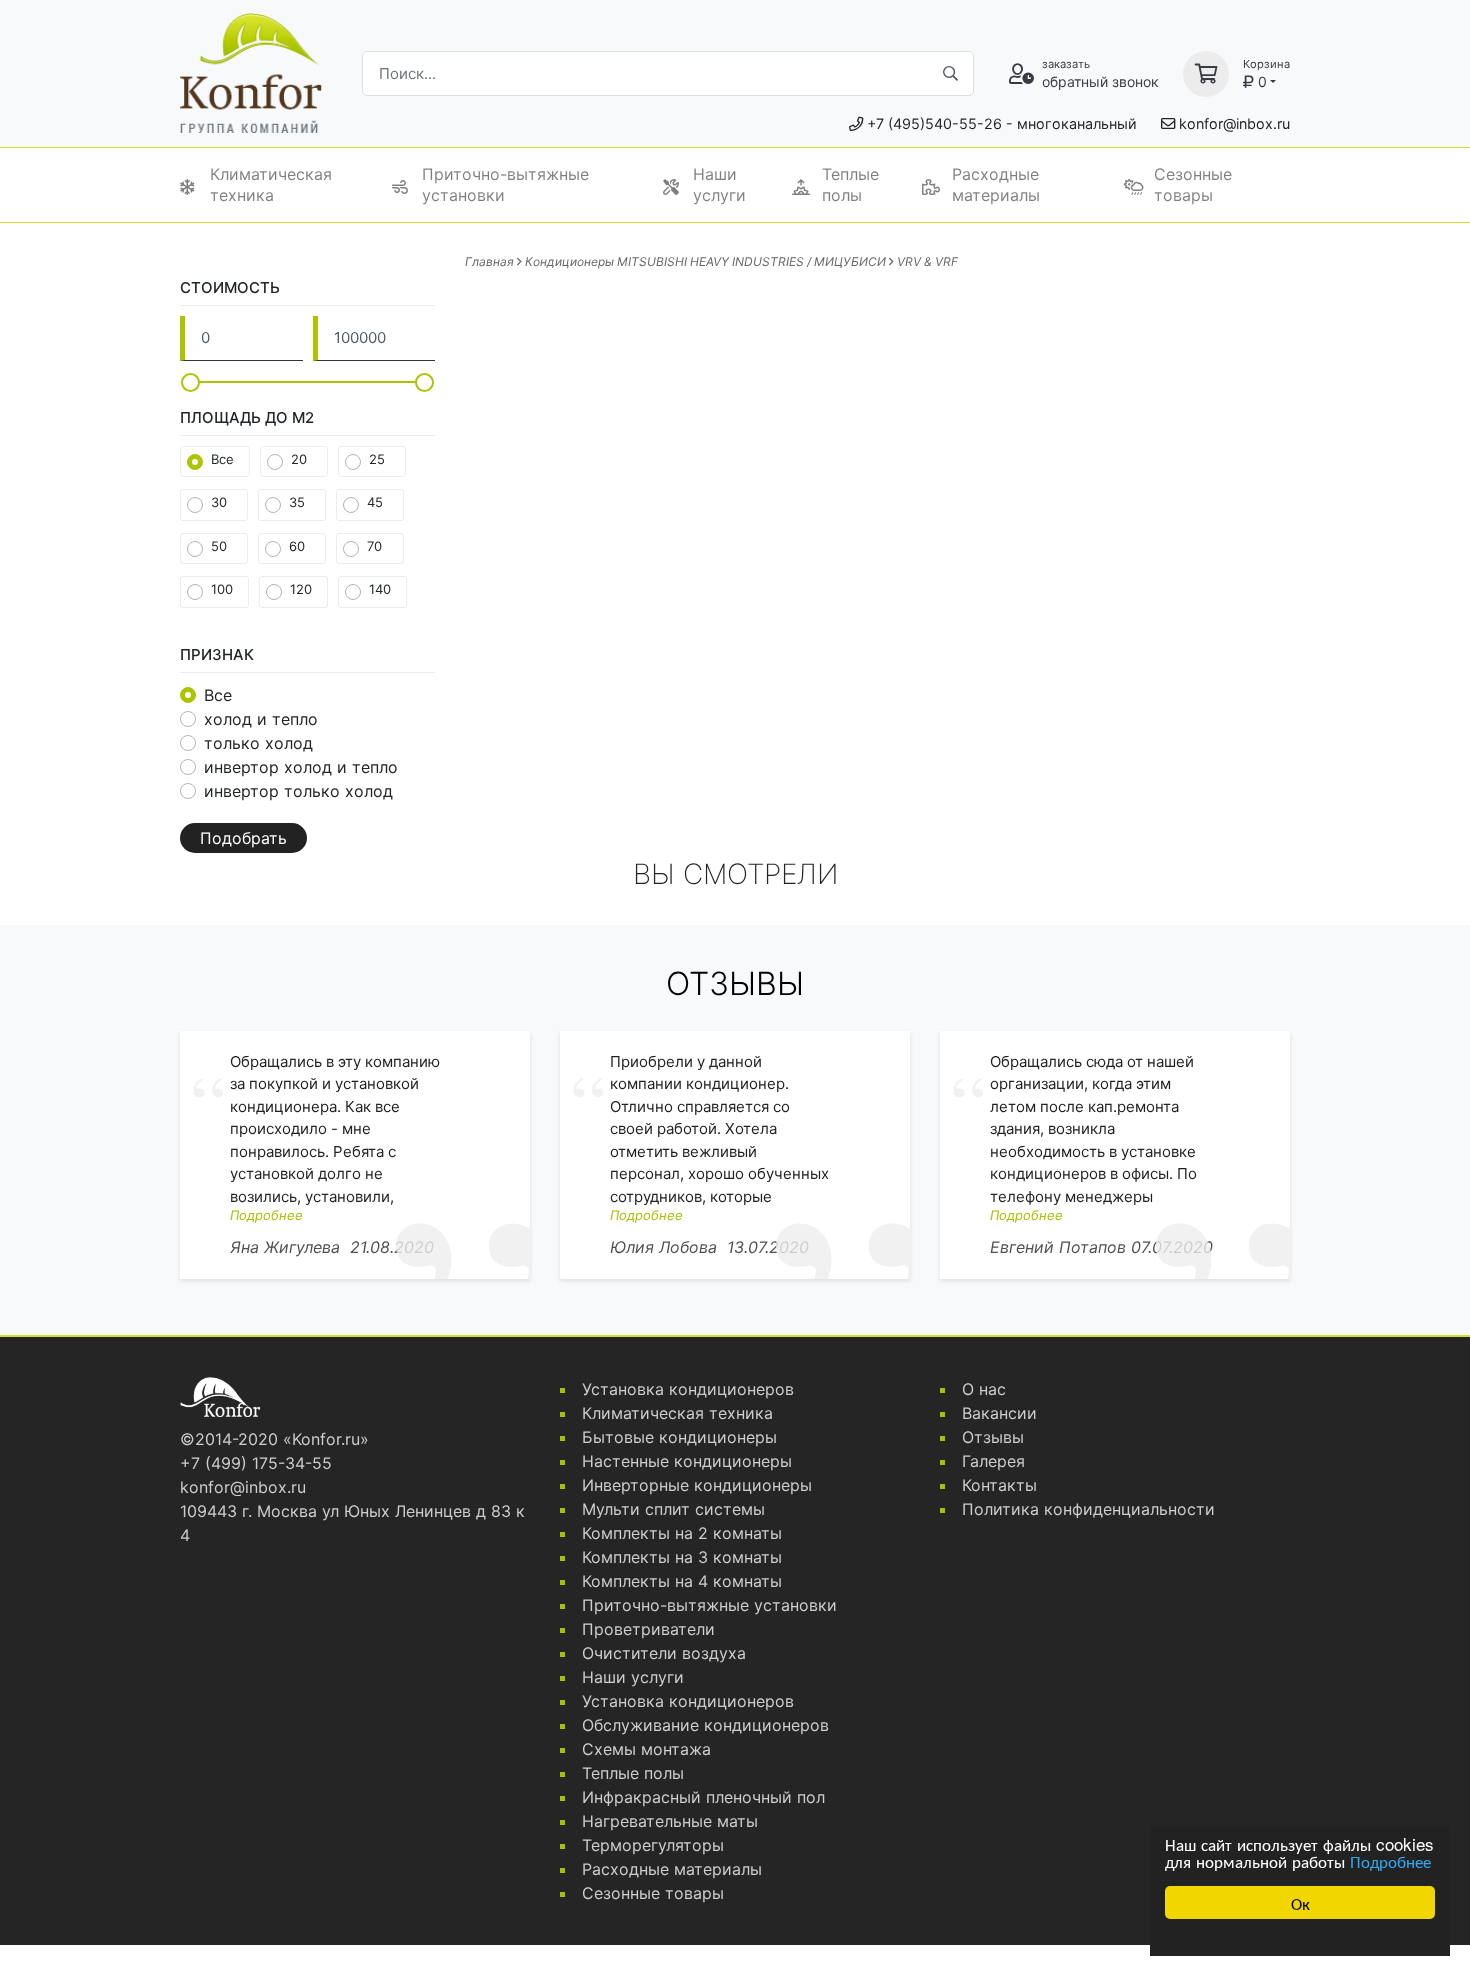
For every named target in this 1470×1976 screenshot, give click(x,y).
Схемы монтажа (646, 1749)
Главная (489, 261)
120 (301, 589)
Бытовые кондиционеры (679, 1437)
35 (297, 502)
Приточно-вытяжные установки (505, 184)
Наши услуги (719, 184)
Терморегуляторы (653, 1845)
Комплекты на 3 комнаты (682, 1557)
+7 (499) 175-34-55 (256, 1463)
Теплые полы (850, 184)
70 (374, 546)
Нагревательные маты (670, 1821)
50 (219, 546)
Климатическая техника (271, 184)
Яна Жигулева (285, 1247)
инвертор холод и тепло (301, 767)
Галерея (993, 1461)
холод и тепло (261, 719)
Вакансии (999, 1413)
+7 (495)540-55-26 (934, 123)
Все (222, 459)
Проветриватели (648, 1629)
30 (219, 502)
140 (380, 589)
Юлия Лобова (663, 1247)
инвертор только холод (298, 791)
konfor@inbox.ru (1234, 123)
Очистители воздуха (664, 1653)
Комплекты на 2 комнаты (682, 1533)
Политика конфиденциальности (1088, 1509)
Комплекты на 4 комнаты (682, 1581)
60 (297, 546)
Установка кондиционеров (688, 1389)
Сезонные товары (1193, 184)
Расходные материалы (996, 184)
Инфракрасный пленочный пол (703, 1797)
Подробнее (1390, 1860)
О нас (984, 1389)
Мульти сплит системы (673, 1509)
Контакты (999, 1485)
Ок (1300, 1902)
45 (375, 502)
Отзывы (993, 1437)
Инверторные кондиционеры (697, 1485)
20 (299, 459)
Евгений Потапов (1058, 1247)
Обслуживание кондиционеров (705, 1725)
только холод (258, 743)
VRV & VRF (927, 261)
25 (377, 459)
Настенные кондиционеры (687, 1461)
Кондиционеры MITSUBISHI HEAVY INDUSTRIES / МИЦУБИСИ (705, 261)
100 (222, 589)
